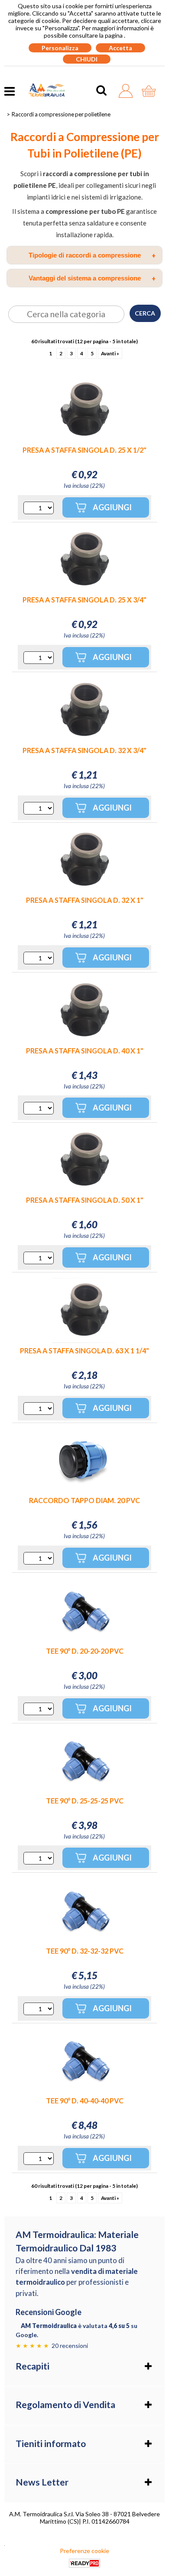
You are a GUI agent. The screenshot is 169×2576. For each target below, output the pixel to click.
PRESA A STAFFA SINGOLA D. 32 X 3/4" (84, 750)
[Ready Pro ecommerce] (84, 2563)
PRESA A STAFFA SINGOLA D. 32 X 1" (85, 900)
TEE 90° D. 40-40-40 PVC (85, 2101)
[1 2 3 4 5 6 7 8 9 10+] (39, 508)
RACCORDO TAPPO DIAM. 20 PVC (84, 1500)
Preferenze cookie (84, 2551)
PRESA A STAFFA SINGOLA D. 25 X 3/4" (84, 600)
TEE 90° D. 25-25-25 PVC (85, 1801)
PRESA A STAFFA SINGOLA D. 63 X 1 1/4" (84, 1351)
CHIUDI (87, 59)
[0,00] (151, 91)
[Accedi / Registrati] (128, 91)
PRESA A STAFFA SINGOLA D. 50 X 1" (85, 1200)
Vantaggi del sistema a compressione (92, 278)
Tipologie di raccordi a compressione (92, 255)
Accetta (120, 48)
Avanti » (110, 353)
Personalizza (60, 48)
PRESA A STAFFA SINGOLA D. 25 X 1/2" (84, 450)
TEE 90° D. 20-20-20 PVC (85, 1651)
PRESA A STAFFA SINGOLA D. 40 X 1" (85, 1051)
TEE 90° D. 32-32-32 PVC (85, 1951)
